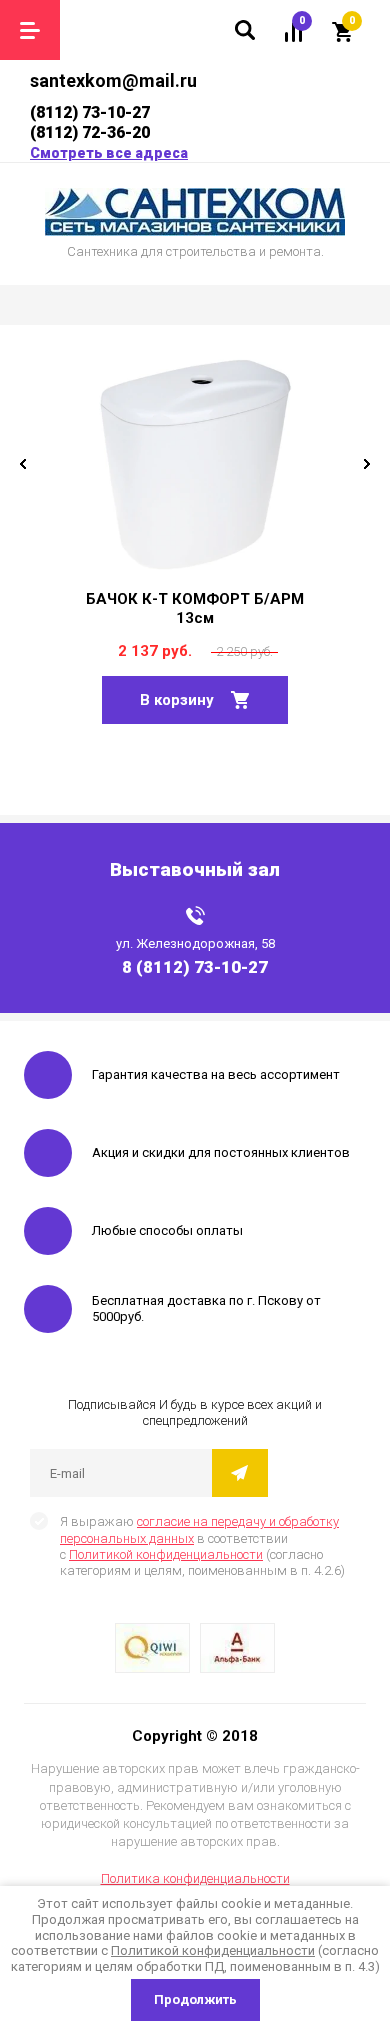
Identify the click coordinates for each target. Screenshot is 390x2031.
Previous (23, 464)
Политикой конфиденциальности (166, 1554)
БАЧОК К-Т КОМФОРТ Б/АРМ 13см (195, 608)
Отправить (240, 1473)
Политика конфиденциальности (195, 1878)
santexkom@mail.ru (113, 80)
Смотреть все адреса (109, 153)
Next (367, 464)
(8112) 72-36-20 (90, 132)
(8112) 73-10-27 (90, 112)
